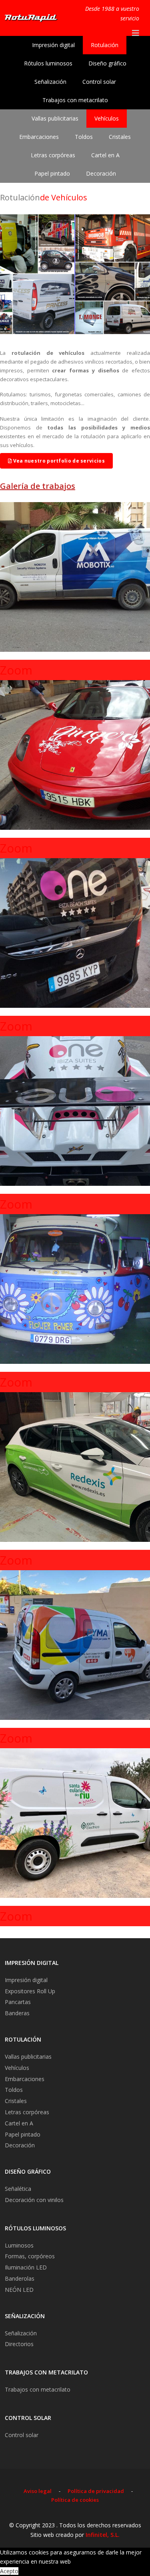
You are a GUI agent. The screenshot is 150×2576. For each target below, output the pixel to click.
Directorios (19, 2344)
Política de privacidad (96, 2491)
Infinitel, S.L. (103, 2535)
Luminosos (19, 2245)
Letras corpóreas (53, 155)
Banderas (17, 2013)
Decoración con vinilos (34, 2200)
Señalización (50, 82)
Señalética (18, 2189)
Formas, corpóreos (30, 2256)
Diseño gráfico (107, 63)
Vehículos (107, 118)
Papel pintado (52, 173)
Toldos (84, 137)
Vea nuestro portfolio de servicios (58, 461)
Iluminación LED (26, 2267)
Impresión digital (53, 45)
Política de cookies (75, 2500)
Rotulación (105, 45)
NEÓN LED (19, 2290)
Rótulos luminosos (48, 63)
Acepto (9, 2571)
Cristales (120, 137)
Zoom (16, 670)
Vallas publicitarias (55, 118)
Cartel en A (105, 155)
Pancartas (18, 2002)
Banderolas (20, 2278)
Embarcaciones (39, 137)
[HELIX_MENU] (136, 33)
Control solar (99, 82)
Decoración (101, 173)
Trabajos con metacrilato (75, 100)
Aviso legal (38, 2491)
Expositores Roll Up (30, 1991)
